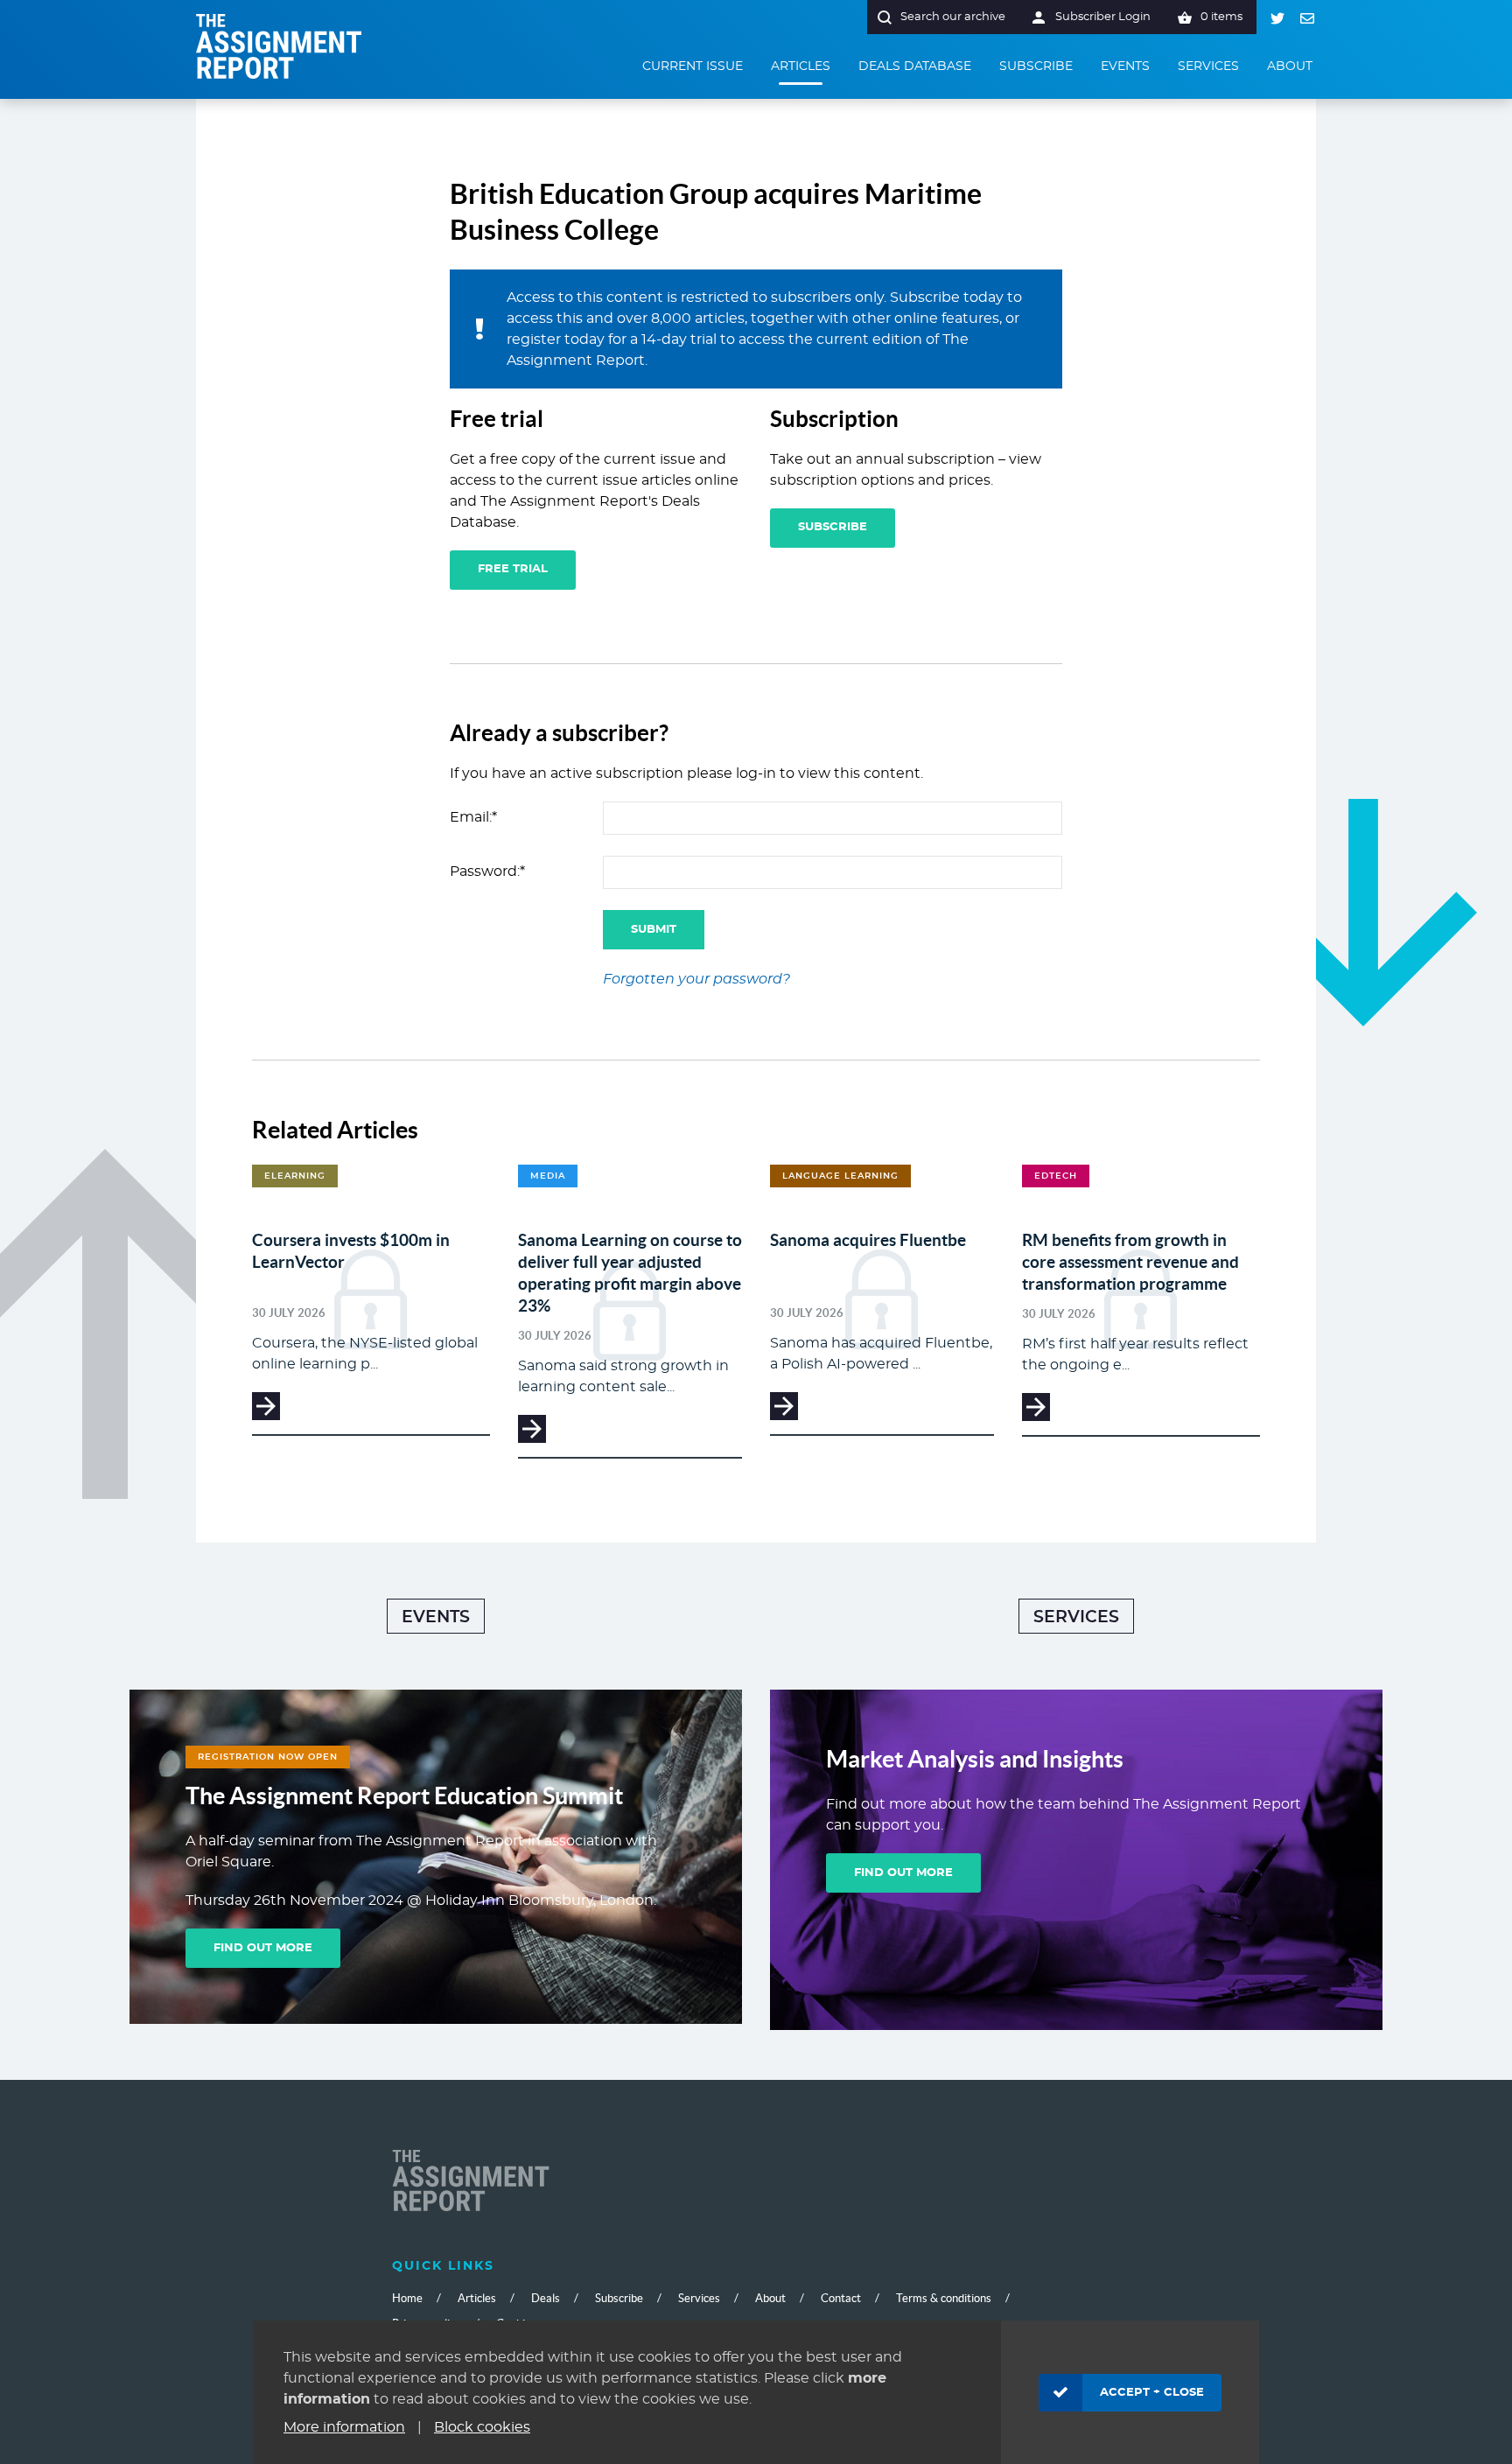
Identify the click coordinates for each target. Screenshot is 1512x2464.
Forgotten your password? (696, 979)
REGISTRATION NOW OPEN (268, 1757)
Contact (841, 2298)
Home (407, 2298)
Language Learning (840, 1176)
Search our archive (953, 17)
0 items (1221, 17)
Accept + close (1152, 2393)
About (770, 2298)
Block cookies (482, 2427)
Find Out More (263, 1948)
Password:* (487, 871)
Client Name (471, 2182)
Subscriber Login (1103, 17)
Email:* (473, 817)
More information (344, 2427)
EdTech (1056, 1176)
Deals (546, 2298)
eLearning (295, 1176)
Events (436, 1617)
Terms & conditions (944, 2298)
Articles (477, 2298)
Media (548, 1176)
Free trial (513, 569)
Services (1076, 1617)
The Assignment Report (279, 46)
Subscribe (833, 527)
